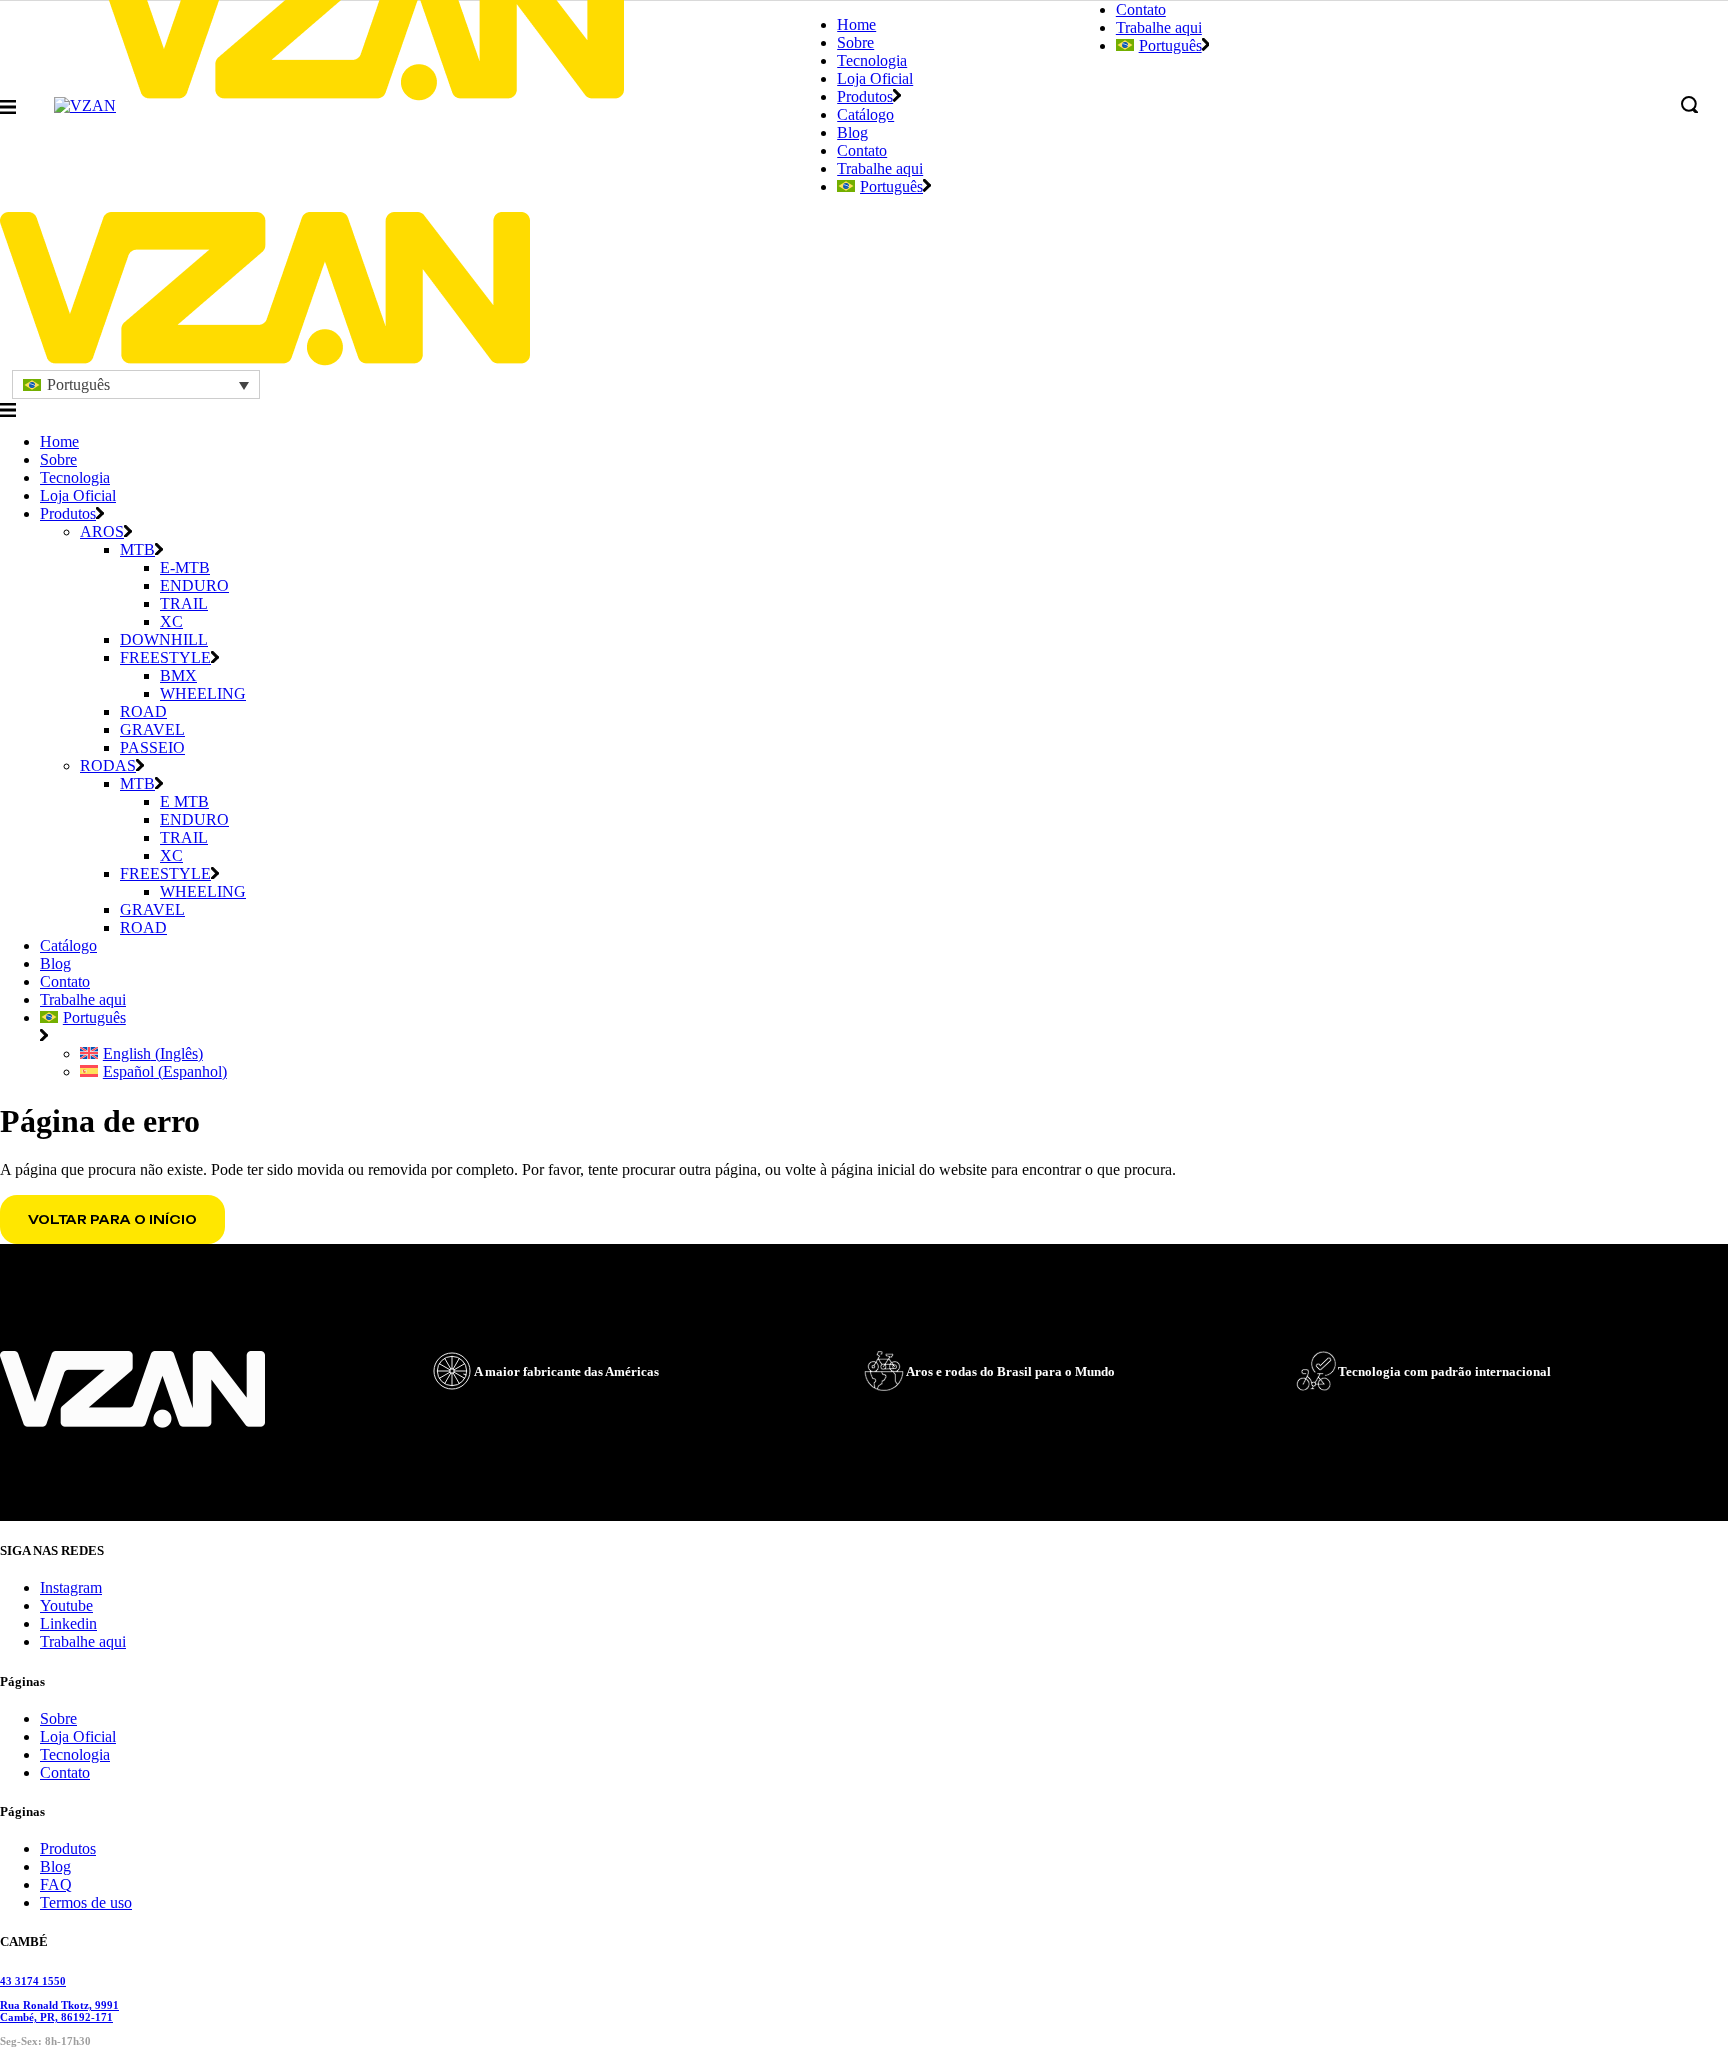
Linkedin (68, 1623)
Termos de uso (86, 1902)
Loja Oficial (78, 1736)
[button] (136, 384)
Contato (65, 1772)
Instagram (71, 1587)
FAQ (56, 1884)
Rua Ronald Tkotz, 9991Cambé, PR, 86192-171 (59, 2011)
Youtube (66, 1605)
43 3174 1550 (33, 1981)
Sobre (58, 1718)
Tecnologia (75, 1754)
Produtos (68, 1848)
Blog (55, 1866)
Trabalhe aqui (83, 1641)
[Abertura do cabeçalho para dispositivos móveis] (8, 410)
